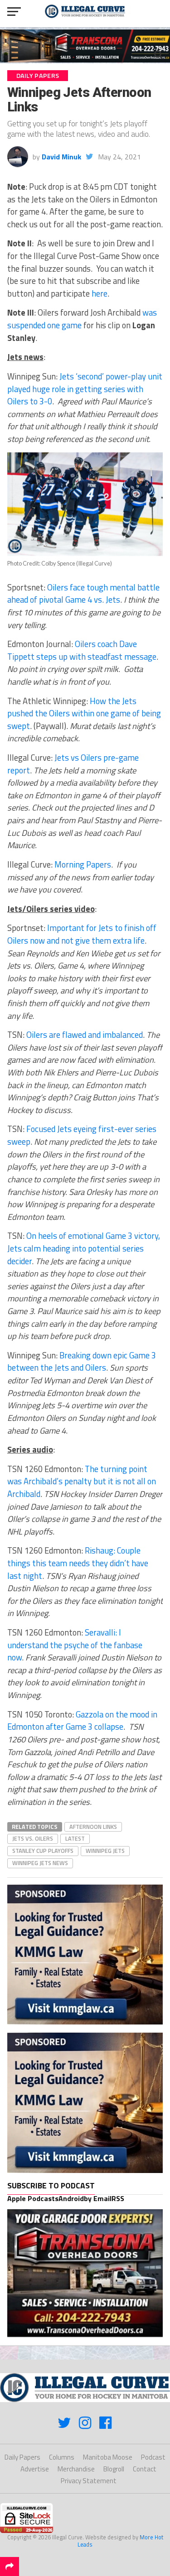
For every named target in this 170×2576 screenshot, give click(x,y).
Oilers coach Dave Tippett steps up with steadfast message (82, 650)
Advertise (35, 2469)
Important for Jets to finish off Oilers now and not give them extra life (82, 934)
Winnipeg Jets (105, 1851)
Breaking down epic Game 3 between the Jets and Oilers (82, 1362)
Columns (62, 2457)
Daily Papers (22, 2457)
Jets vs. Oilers (33, 1838)
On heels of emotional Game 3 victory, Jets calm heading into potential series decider (84, 1248)
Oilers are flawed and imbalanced (85, 1035)
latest (75, 1838)
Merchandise (76, 2469)
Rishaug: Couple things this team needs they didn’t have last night (78, 1563)
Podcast (153, 2457)
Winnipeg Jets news (40, 1863)
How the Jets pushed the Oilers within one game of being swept (84, 713)
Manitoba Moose (108, 2457)
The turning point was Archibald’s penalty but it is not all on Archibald (82, 1481)
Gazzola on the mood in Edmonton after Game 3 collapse (82, 1721)
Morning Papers (83, 864)
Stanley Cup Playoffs (43, 1851)
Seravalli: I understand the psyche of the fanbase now (75, 1645)
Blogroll (114, 2469)
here (100, 293)
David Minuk (61, 157)
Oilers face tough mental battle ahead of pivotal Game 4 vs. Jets (83, 594)
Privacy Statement (89, 2481)
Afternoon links (93, 1827)
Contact (145, 2469)
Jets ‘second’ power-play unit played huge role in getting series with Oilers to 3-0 (85, 389)
